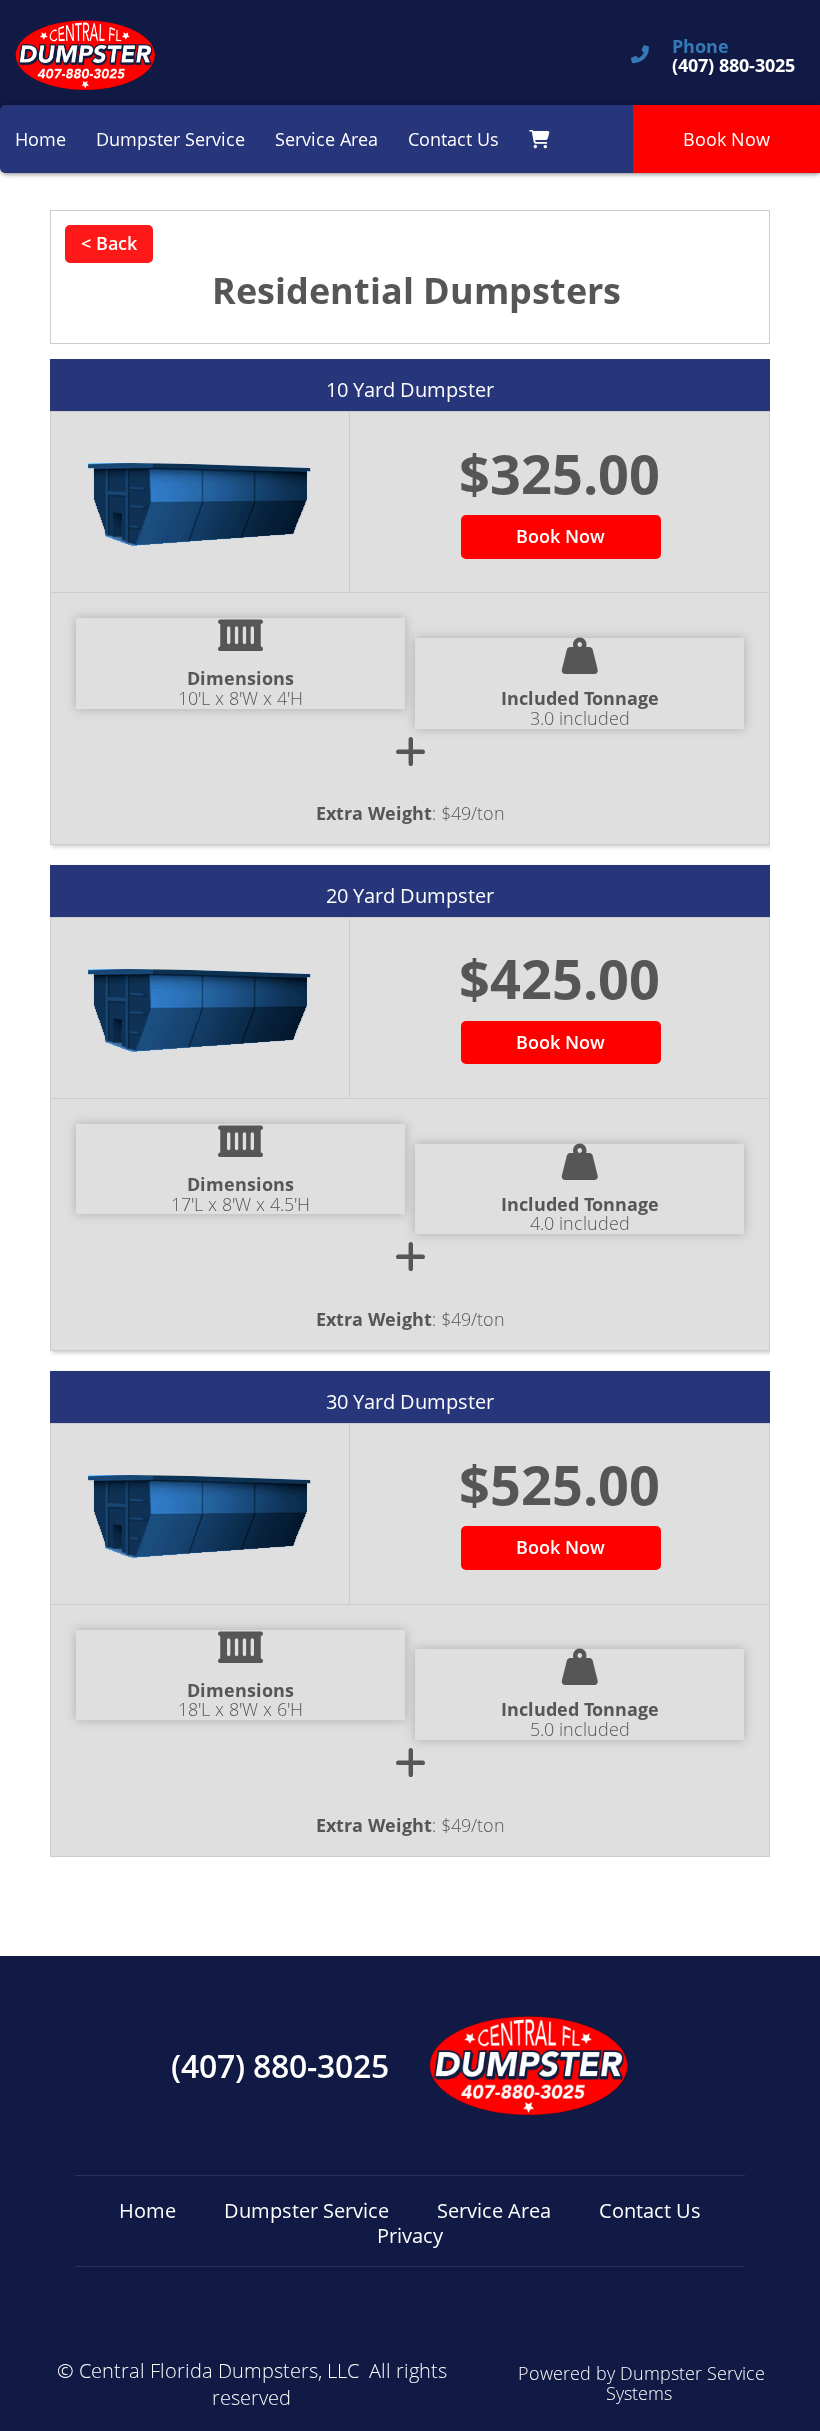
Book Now (726, 139)
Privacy (410, 2235)
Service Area (326, 139)
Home (40, 139)
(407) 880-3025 (280, 2066)
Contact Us (453, 139)
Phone (700, 47)
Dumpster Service (170, 139)
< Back (109, 243)
